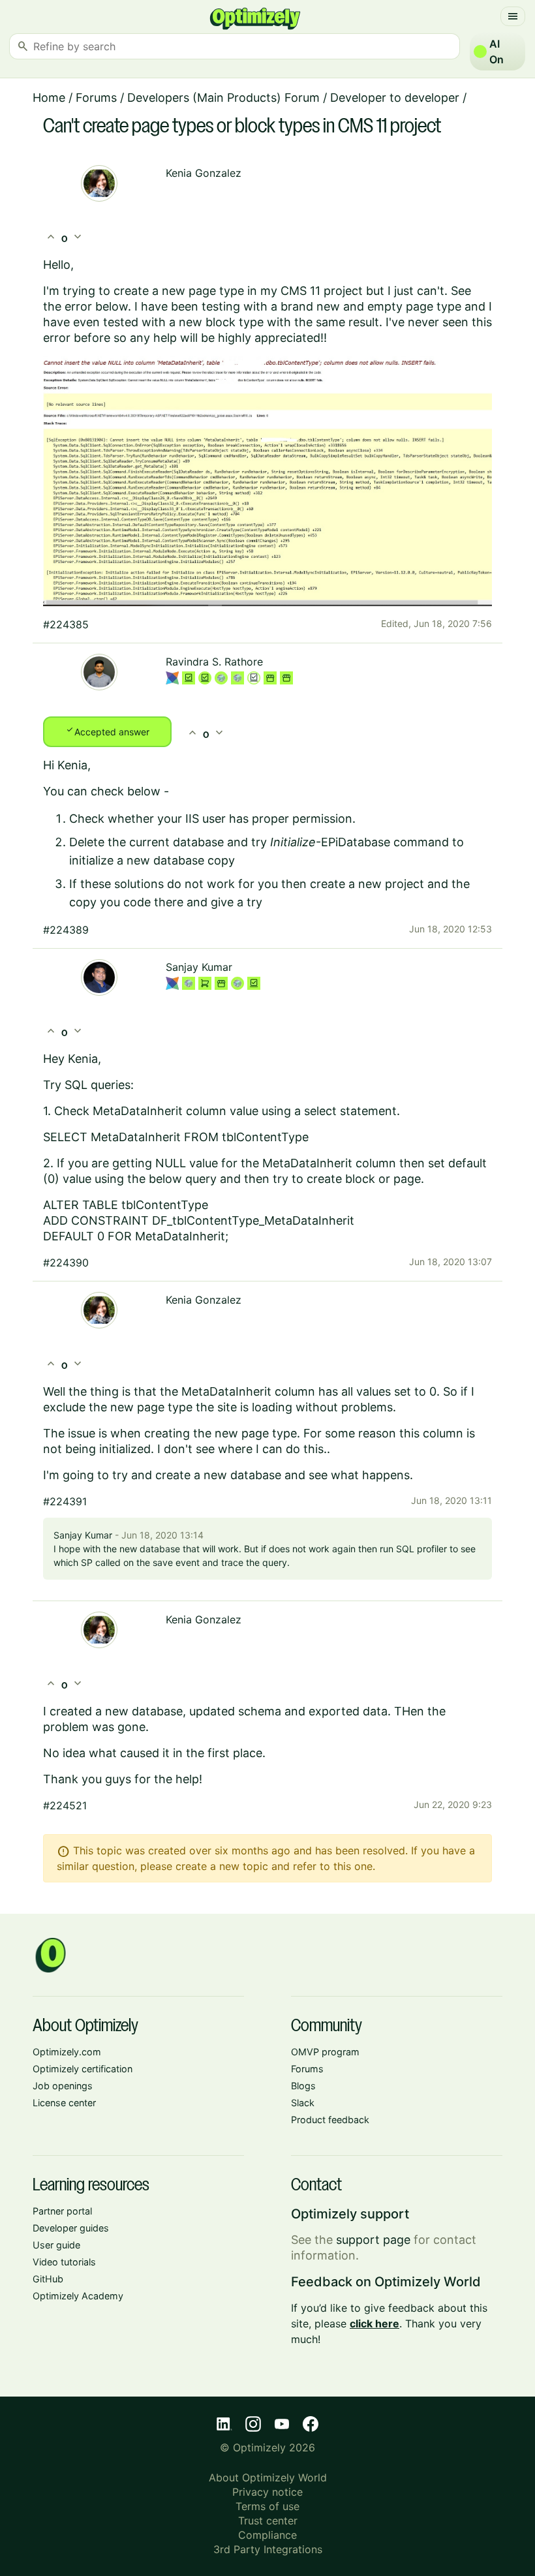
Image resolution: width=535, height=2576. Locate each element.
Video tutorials (64, 2262)
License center (64, 2103)
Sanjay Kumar (199, 967)
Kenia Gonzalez (204, 173)
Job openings (63, 2086)
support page (373, 2240)
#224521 (65, 1805)
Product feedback (330, 2120)
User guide (56, 2245)
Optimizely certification (83, 2069)
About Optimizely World (268, 2477)
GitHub (48, 2279)
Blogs (303, 2086)
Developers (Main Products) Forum (223, 98)
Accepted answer (107, 731)
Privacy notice (267, 2492)
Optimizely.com (67, 2052)
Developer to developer (395, 98)
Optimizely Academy (78, 2296)
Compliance (267, 2535)
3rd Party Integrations (268, 2549)
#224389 (66, 930)
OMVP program (325, 2052)
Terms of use (267, 2506)
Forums (96, 98)
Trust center (268, 2521)
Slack (303, 2103)
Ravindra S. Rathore (214, 662)
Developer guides (71, 2228)
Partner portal (62, 2211)
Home (49, 98)
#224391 (65, 1501)
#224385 (66, 624)
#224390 (66, 1263)
